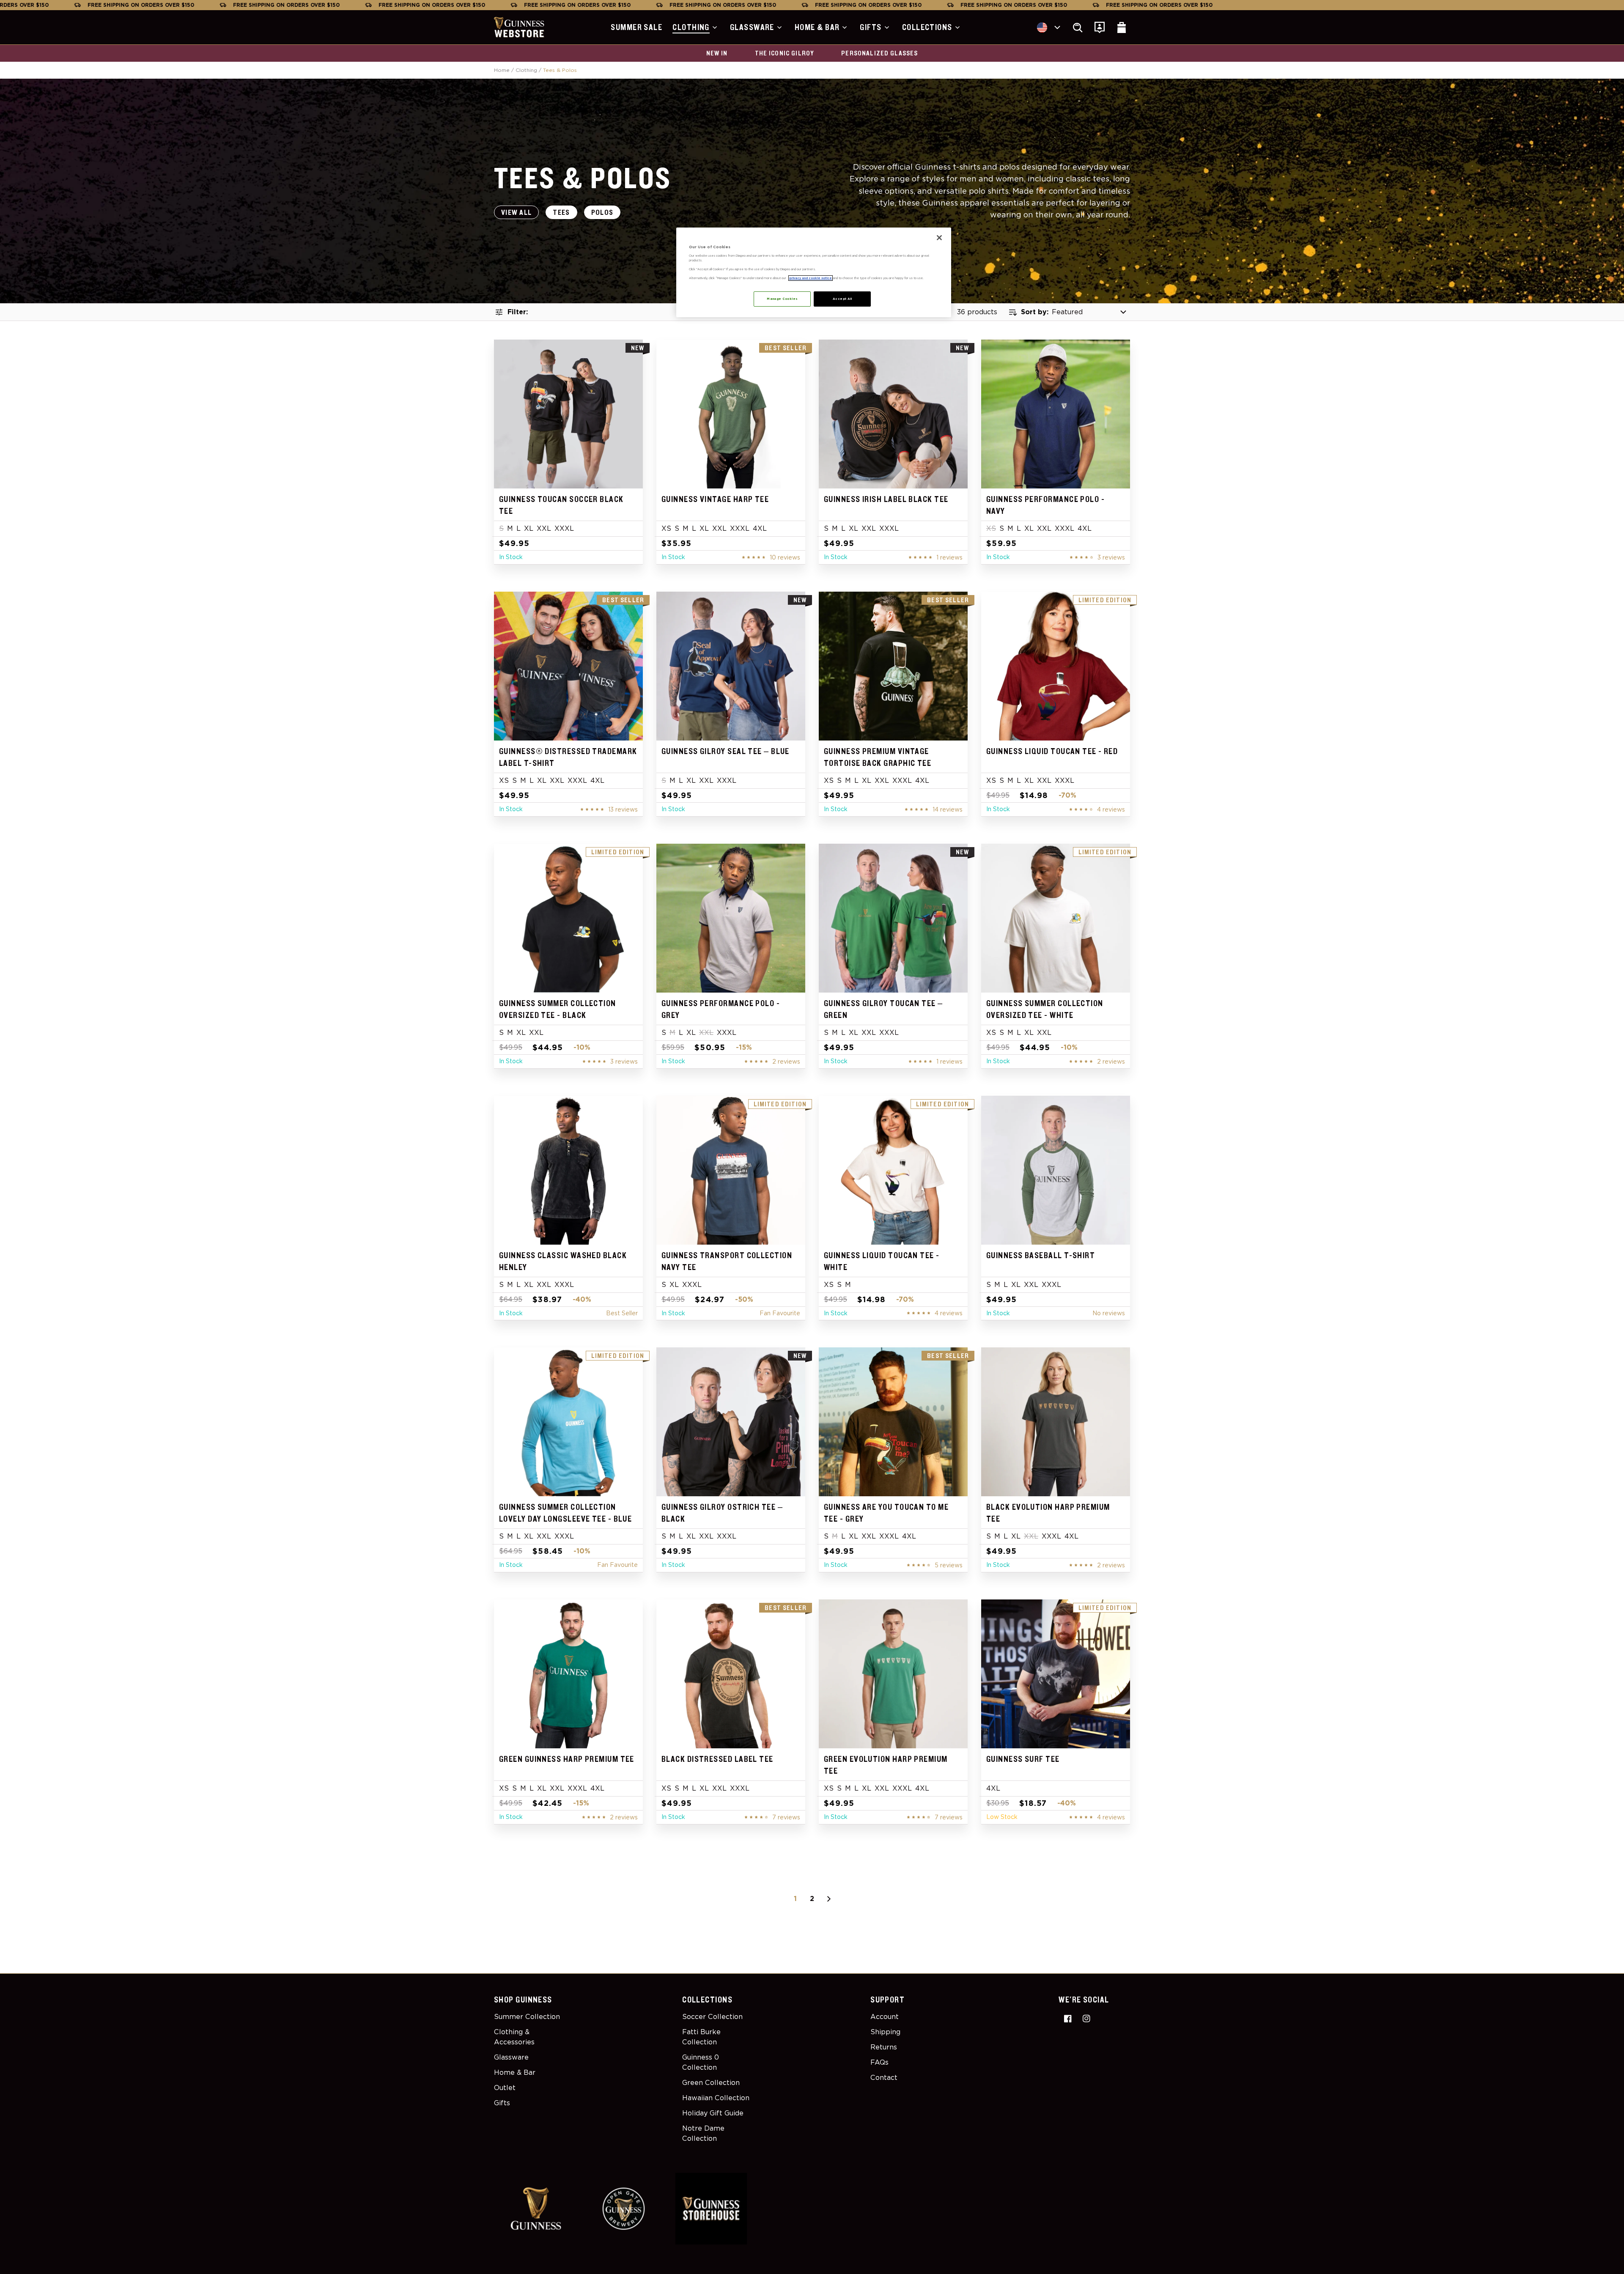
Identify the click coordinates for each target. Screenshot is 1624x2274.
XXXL (564, 528)
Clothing (526, 70)
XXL (544, 528)
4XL (760, 528)
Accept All (842, 299)
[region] (814, 272)
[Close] (939, 238)
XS (666, 528)
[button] (696, 27)
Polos (602, 213)
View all (516, 213)
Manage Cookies (782, 299)
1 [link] (795, 1899)
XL (529, 528)
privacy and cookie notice (811, 278)
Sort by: (1035, 312)
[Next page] (829, 1899)
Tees (561, 213)
